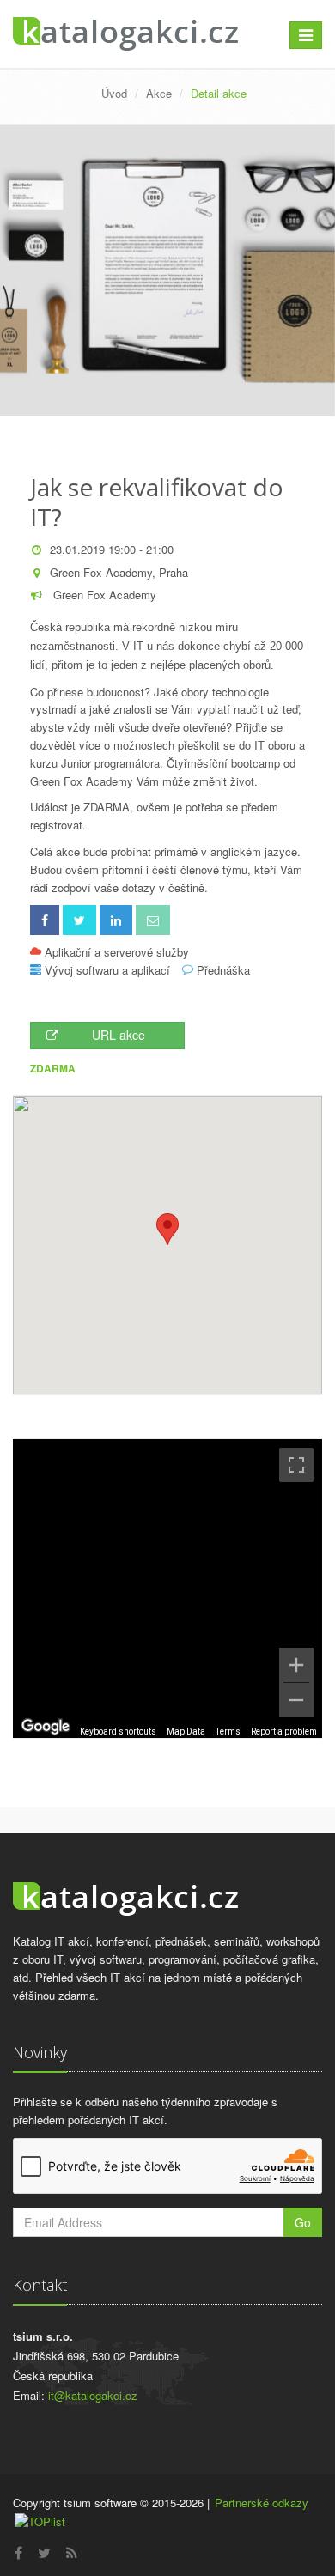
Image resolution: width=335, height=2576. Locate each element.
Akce (159, 93)
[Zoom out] (296, 1700)
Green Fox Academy (103, 595)
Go (303, 2222)
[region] (167, 1589)
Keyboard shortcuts (118, 1732)
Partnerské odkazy (262, 2503)
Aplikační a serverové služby (117, 952)
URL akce (119, 1035)
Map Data (186, 1732)
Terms (228, 1732)
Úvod (114, 93)
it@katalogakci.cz (93, 2395)
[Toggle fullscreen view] (296, 1465)
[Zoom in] (296, 1665)
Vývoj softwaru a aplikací (107, 970)
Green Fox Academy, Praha (119, 572)
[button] (167, 1229)
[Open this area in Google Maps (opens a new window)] (46, 1727)
